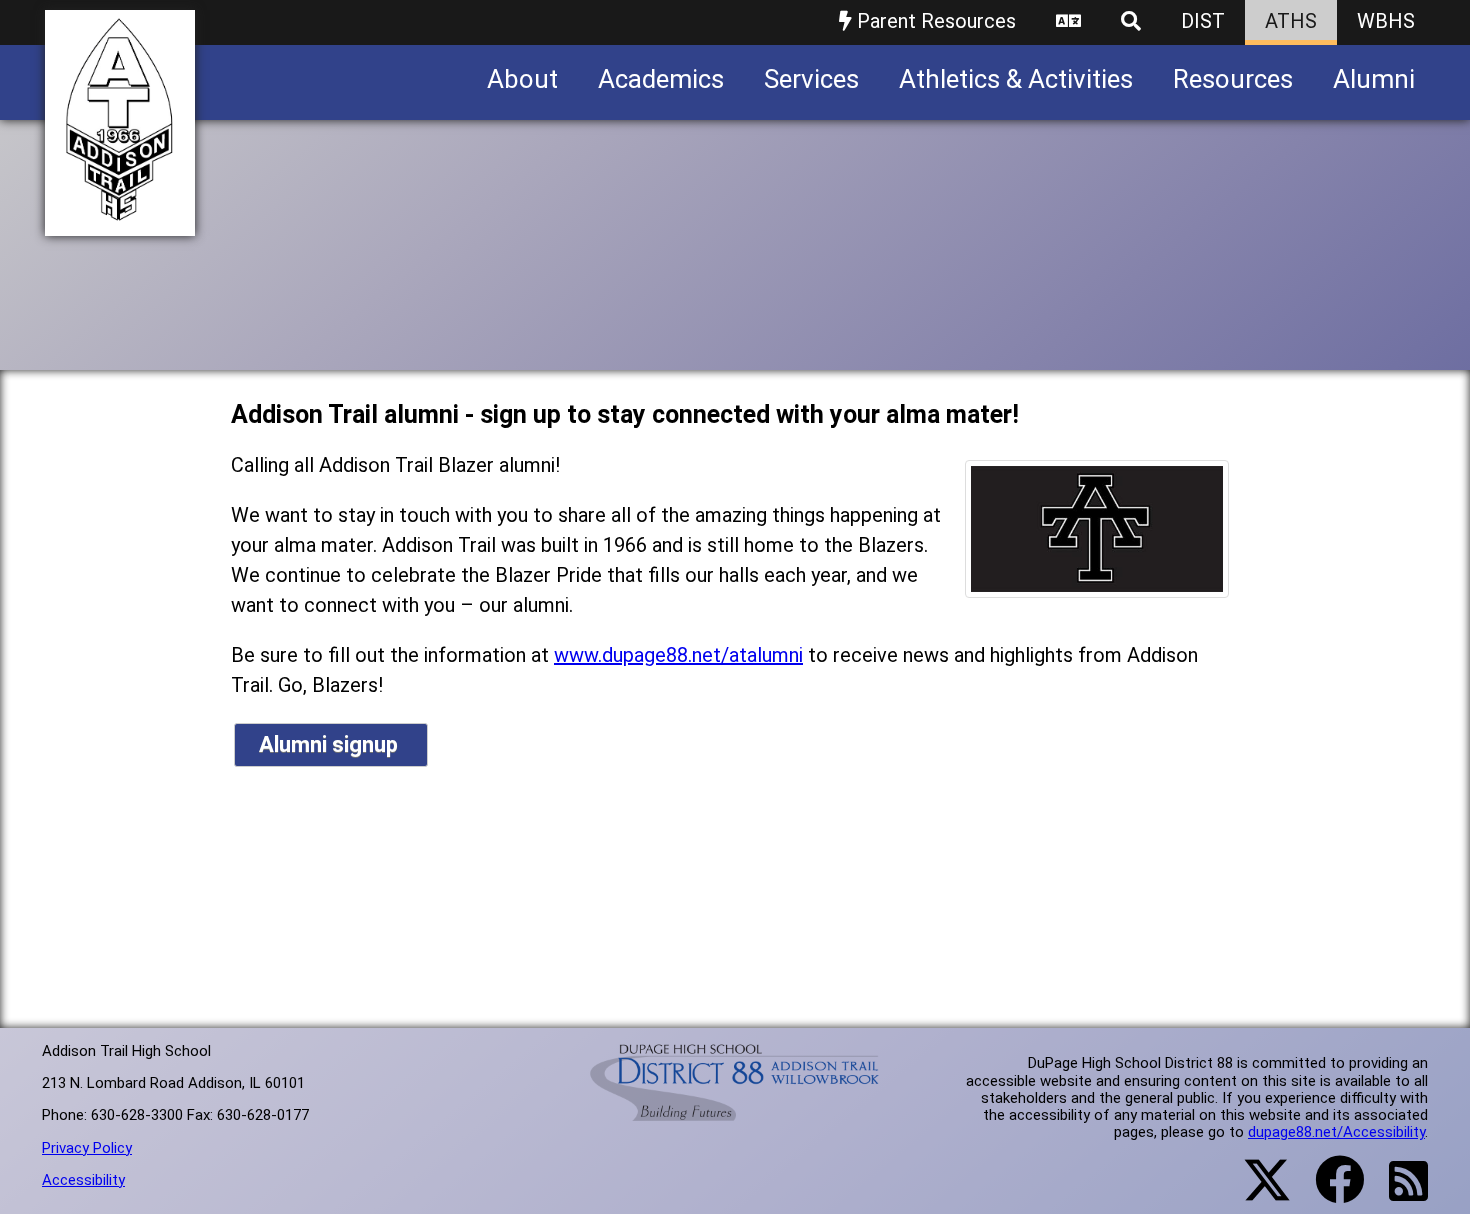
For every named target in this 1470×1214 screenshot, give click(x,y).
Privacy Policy (87, 1148)
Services (811, 79)
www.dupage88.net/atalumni (678, 655)
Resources (1233, 79)
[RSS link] (1398, 1193)
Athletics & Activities (1016, 79)
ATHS (1291, 21)
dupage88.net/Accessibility (1336, 1132)
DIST (1203, 21)
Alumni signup (331, 744)
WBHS (1386, 21)
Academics (661, 79)
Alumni (1374, 79)
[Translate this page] (1068, 22)
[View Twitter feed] (1256, 1192)
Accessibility (83, 1180)
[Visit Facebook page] (1327, 1192)
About (522, 79)
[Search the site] (1131, 22)
